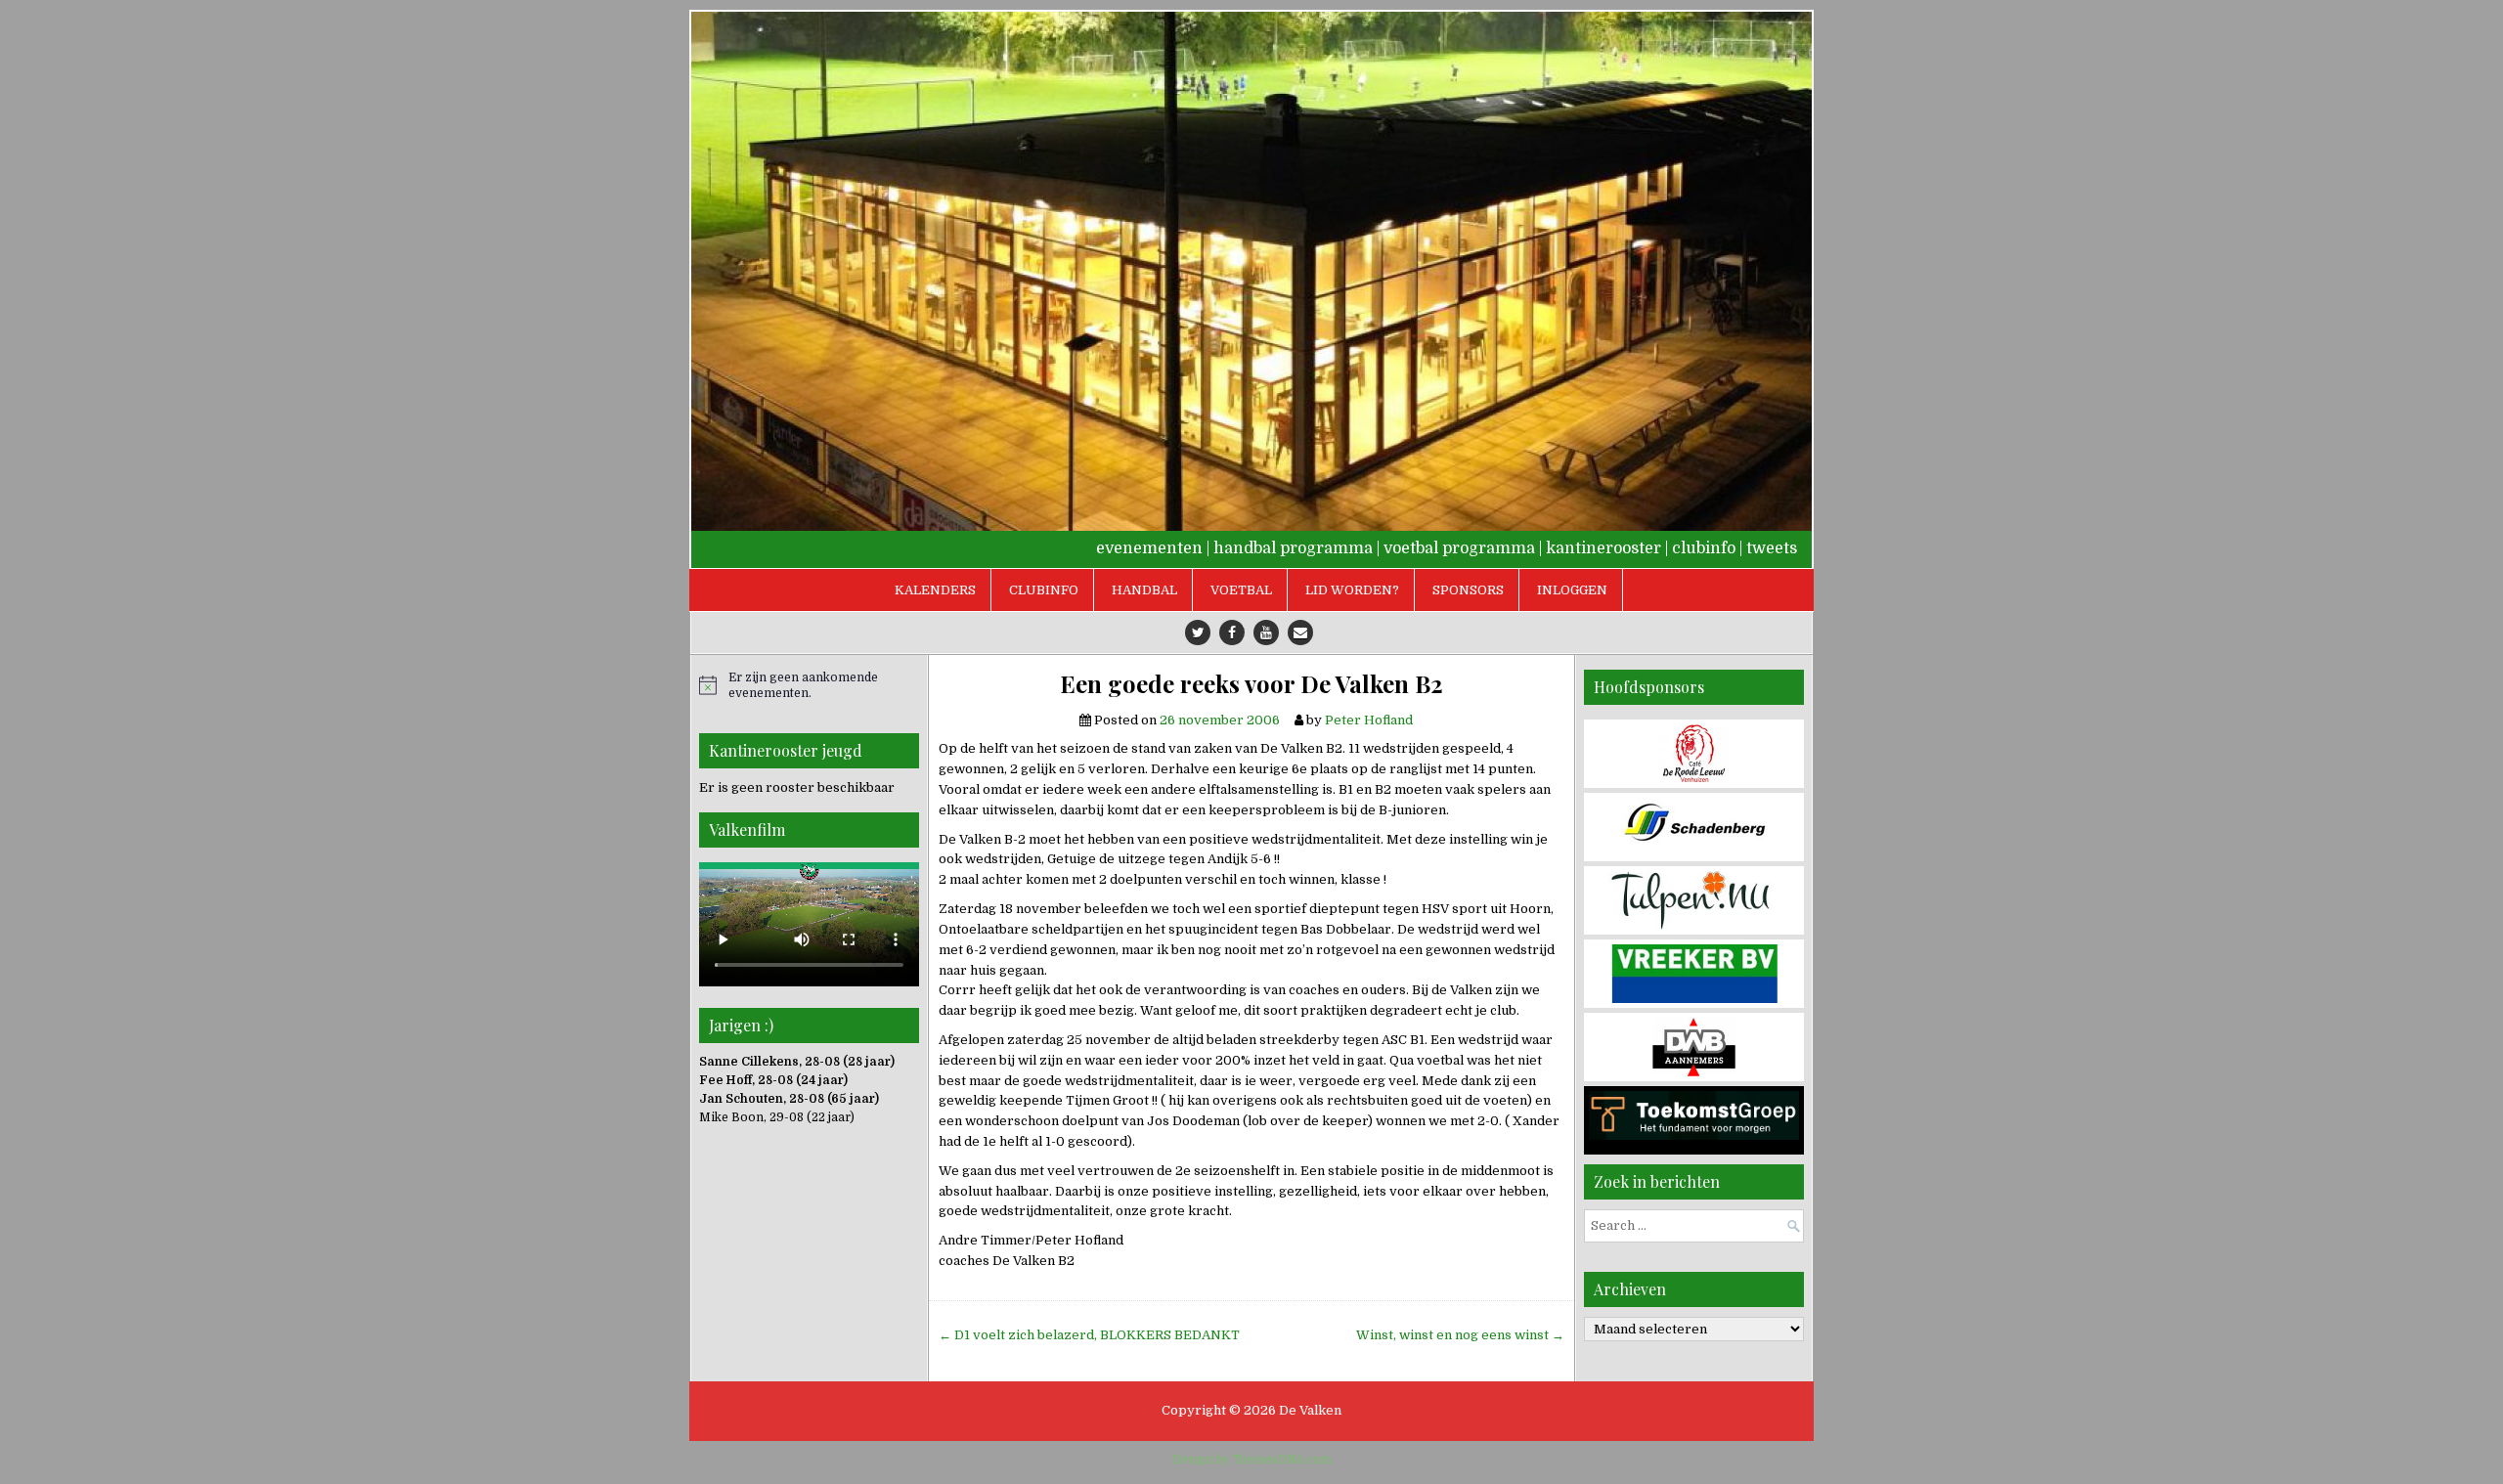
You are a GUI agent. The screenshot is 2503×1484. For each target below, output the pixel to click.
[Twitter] (1198, 633)
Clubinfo (1044, 590)
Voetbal (1241, 590)
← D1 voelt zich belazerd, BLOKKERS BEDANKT (1089, 1335)
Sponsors (1468, 590)
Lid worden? (1352, 590)
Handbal (1144, 590)
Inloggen (1572, 590)
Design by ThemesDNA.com (1252, 1460)
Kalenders (935, 590)
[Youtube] (1266, 633)
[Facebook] (1232, 633)
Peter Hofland (1369, 720)
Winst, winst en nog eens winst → (1460, 1335)
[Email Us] (1300, 633)
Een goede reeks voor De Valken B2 (1251, 684)
